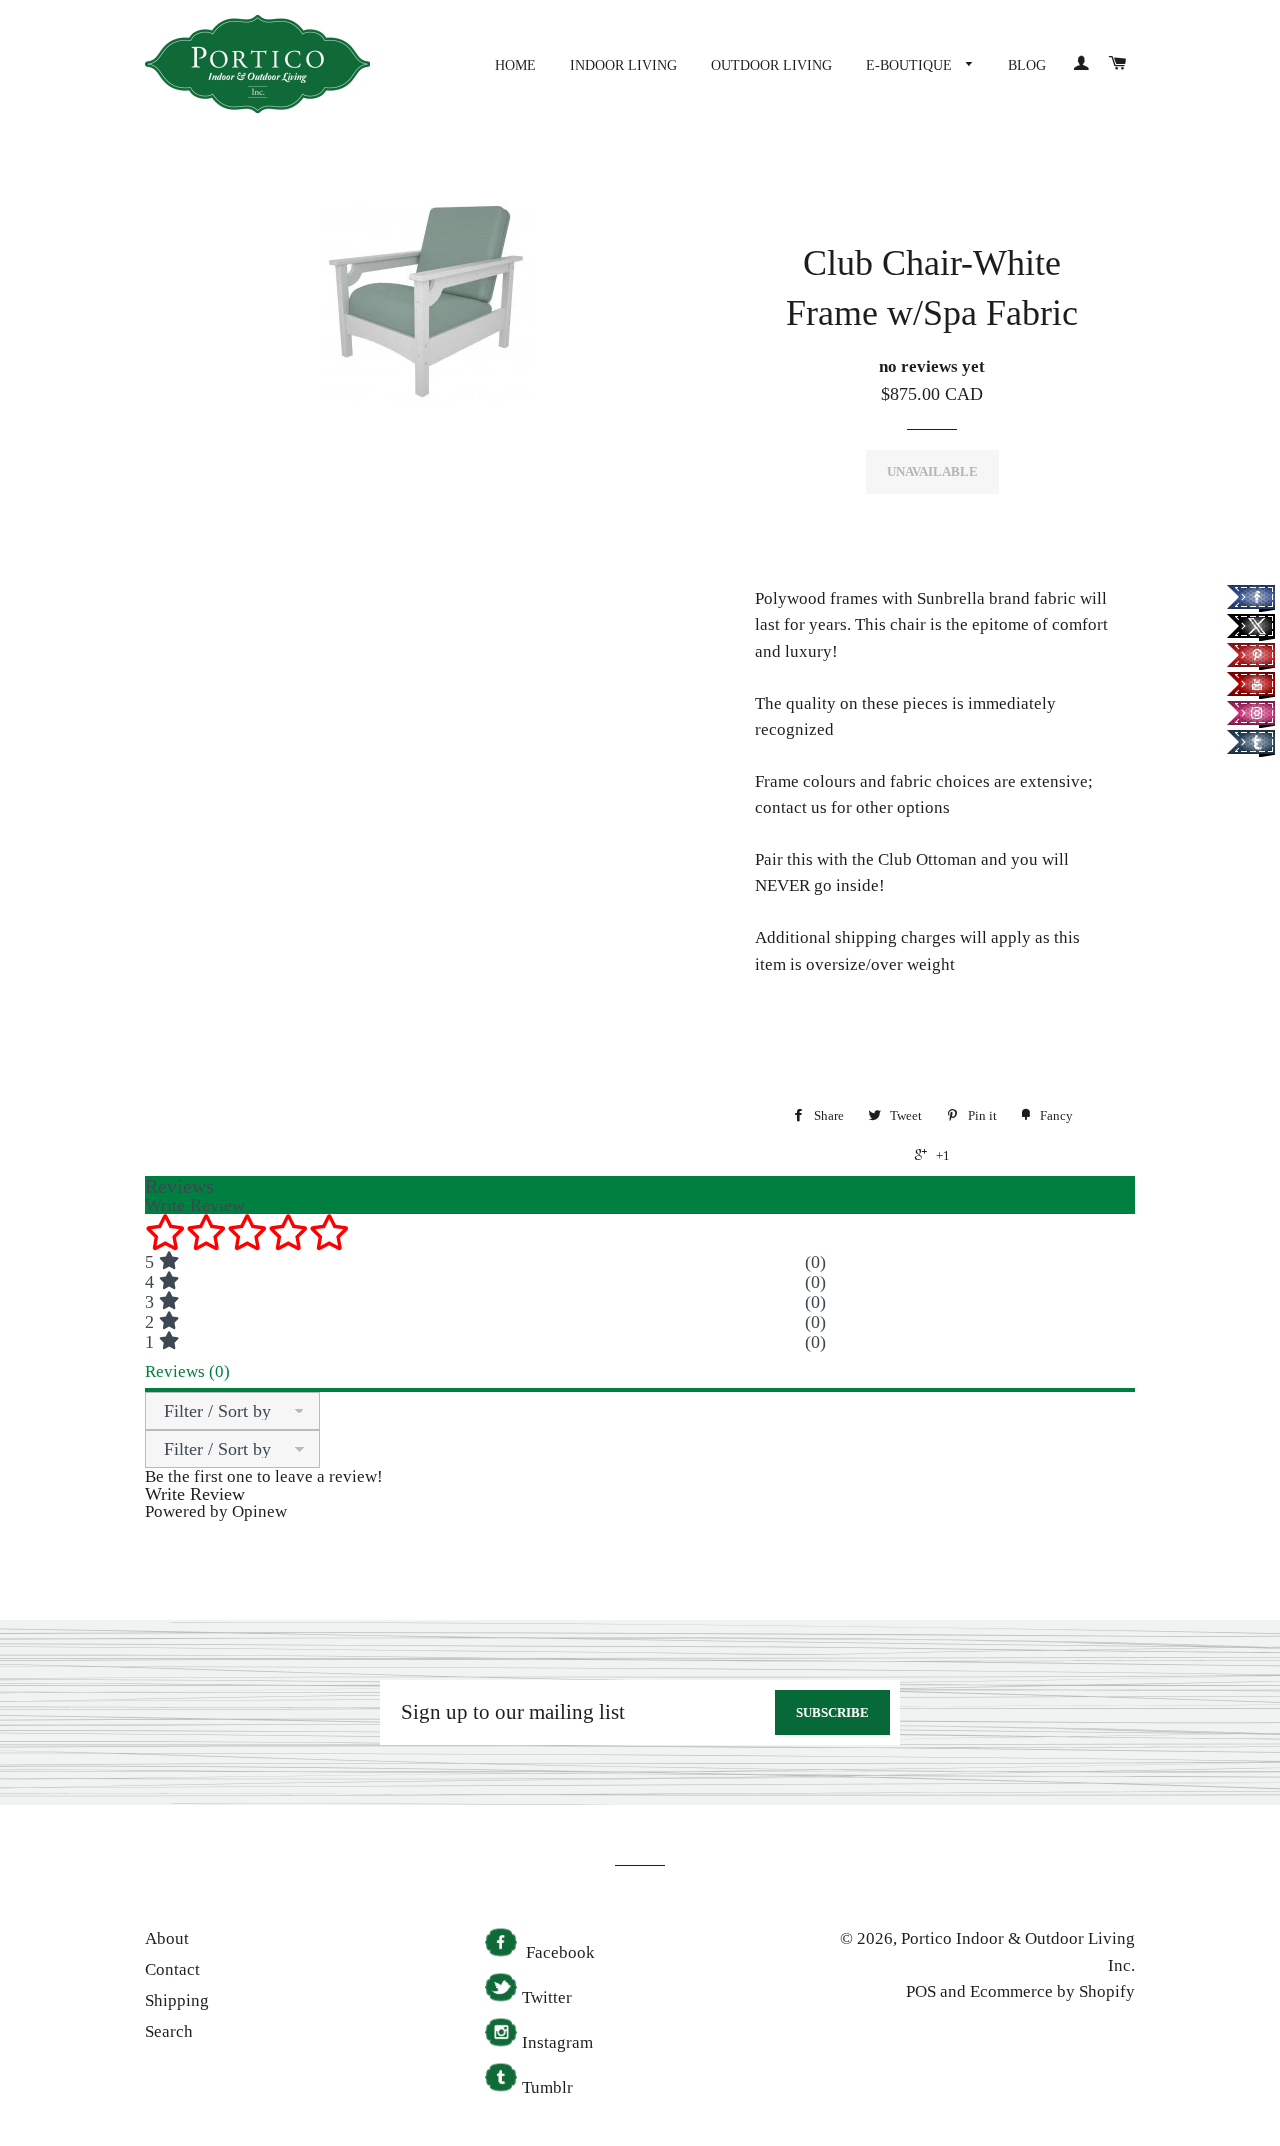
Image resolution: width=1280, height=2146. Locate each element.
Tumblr (547, 2087)
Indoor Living (623, 65)
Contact (172, 1969)
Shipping (177, 2000)
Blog (1027, 65)
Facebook (558, 1952)
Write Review (195, 1494)
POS (921, 1991)
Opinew (259, 1511)
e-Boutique (911, 65)
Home (515, 65)
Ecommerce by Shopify (1052, 1991)
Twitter (547, 1997)
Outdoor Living (771, 65)
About (167, 1938)
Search (169, 2031)
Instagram (557, 2042)
